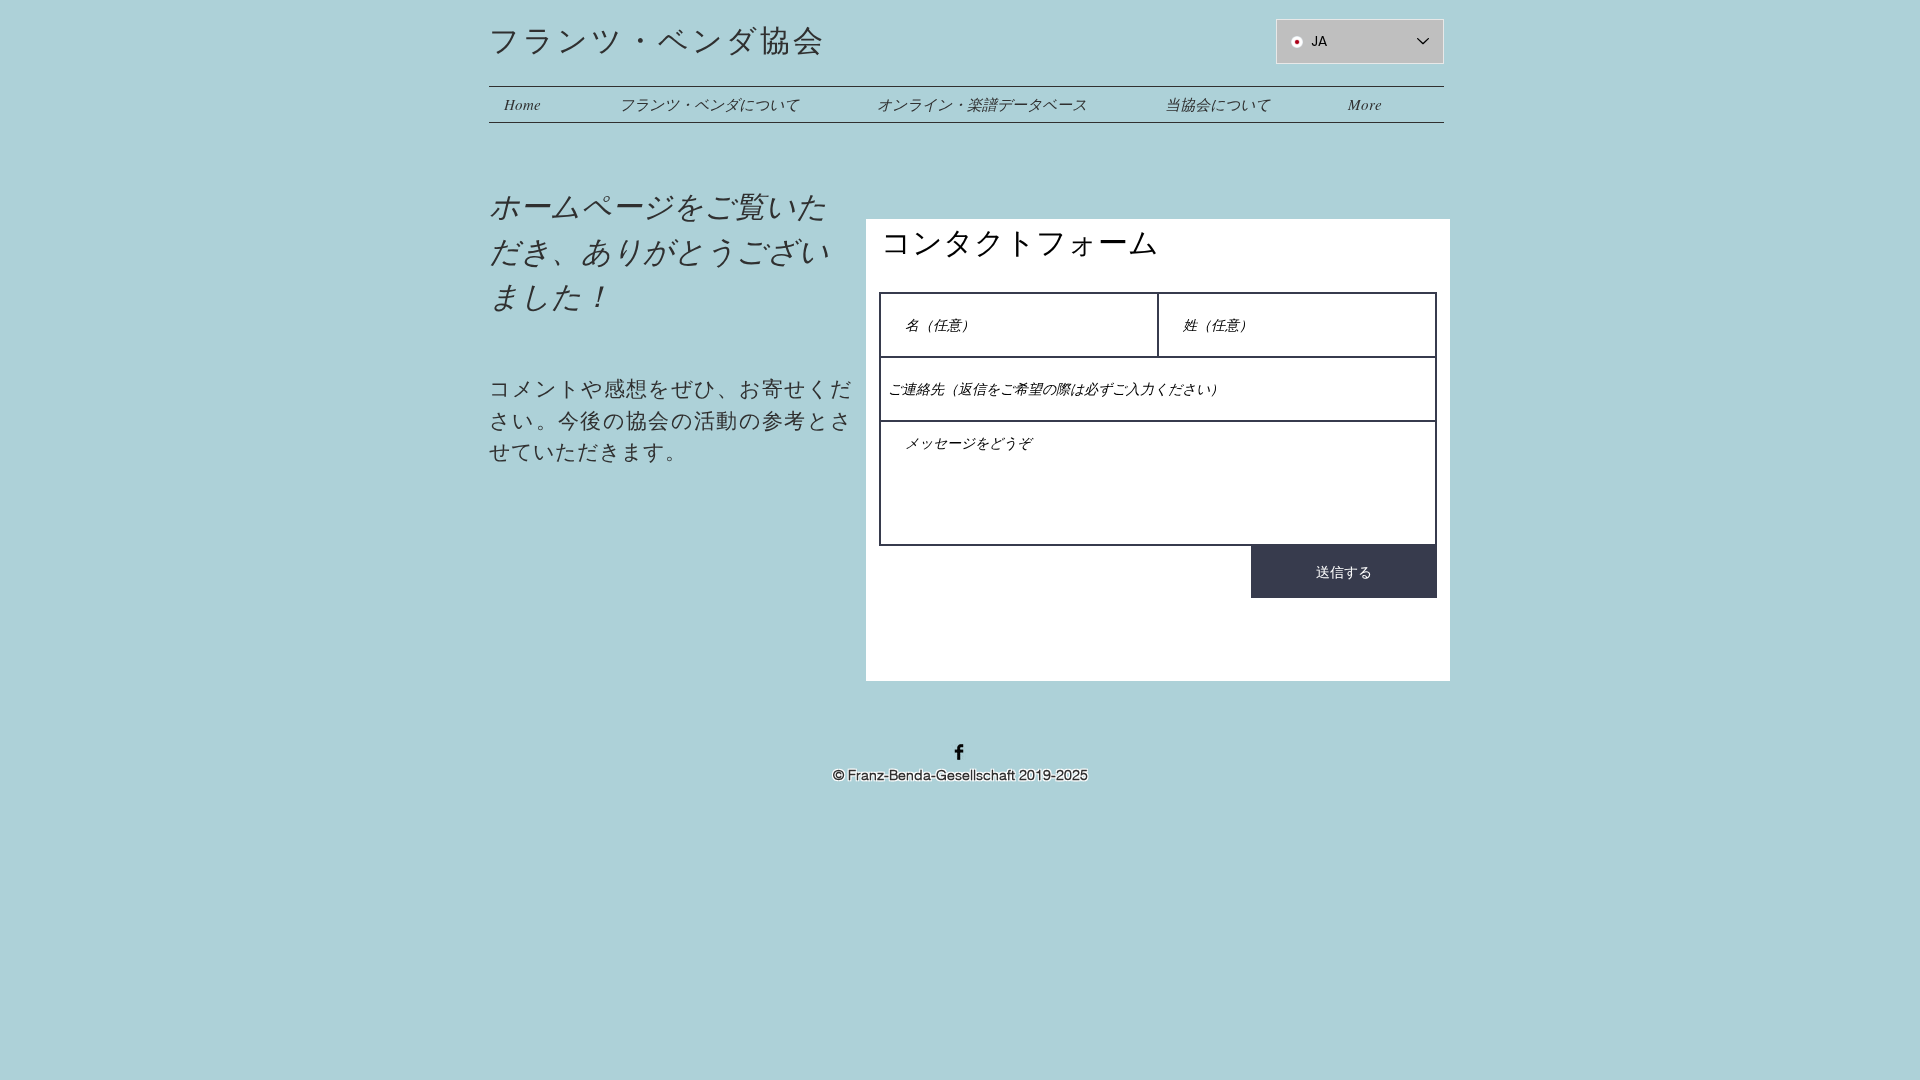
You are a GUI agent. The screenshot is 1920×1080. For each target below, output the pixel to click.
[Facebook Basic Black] (959, 752)
